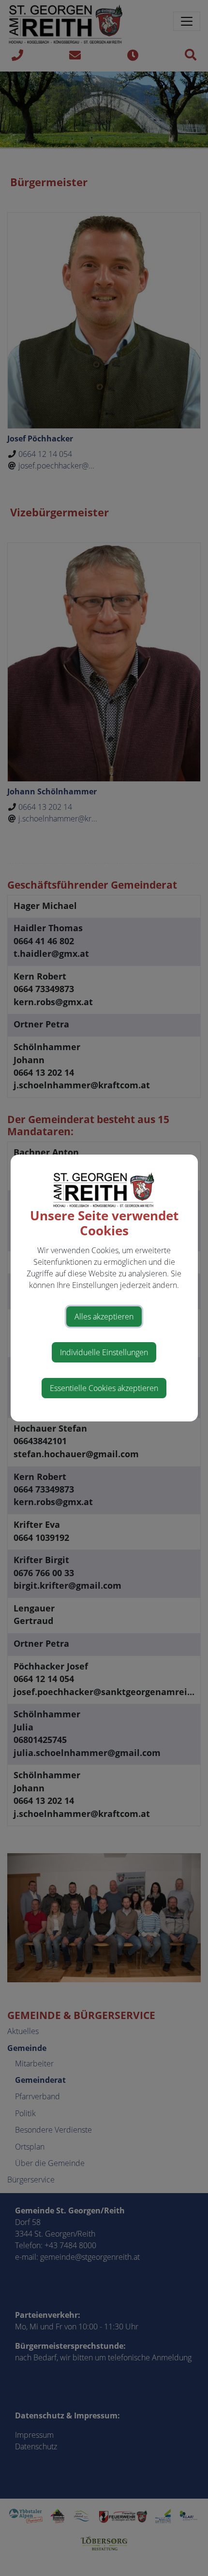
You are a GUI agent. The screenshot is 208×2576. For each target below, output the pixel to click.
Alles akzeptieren (104, 1317)
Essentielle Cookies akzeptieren (104, 1388)
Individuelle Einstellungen (104, 1352)
